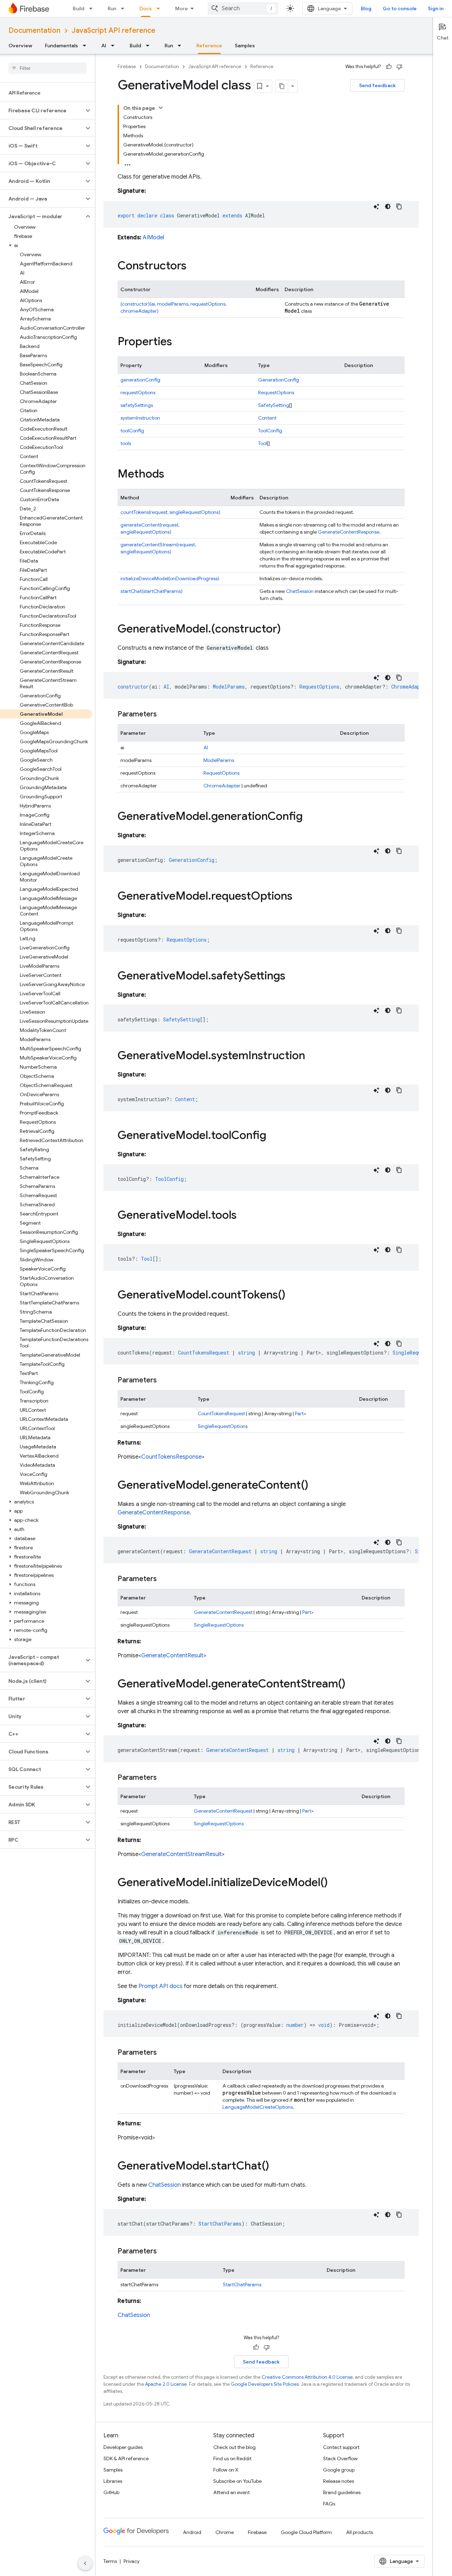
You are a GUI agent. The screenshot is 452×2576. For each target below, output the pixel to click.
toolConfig (132, 431)
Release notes (338, 2481)
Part (299, 1413)
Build (79, 8)
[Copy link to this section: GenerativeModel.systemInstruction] (312, 1056)
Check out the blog (234, 2447)
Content (267, 418)
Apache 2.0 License (166, 2384)
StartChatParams (242, 2284)
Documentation (34, 31)
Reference (209, 46)
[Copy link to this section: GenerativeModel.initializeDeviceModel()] (335, 1883)
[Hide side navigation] (85, 2563)
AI (104, 46)
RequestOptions (276, 392)
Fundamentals (61, 46)
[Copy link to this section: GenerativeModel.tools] (244, 1216)
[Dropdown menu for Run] (125, 8)
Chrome (225, 2532)
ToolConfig (270, 431)
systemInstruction (140, 418)
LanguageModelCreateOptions (258, 2107)
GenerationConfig (279, 380)
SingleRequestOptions (223, 1426)
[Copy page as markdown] (282, 86)
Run (112, 8)
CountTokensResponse (171, 1457)
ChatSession (300, 591)
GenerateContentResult (172, 1656)
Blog (366, 8)
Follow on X (226, 2470)
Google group (339, 2470)
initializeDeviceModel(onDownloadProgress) (170, 578)
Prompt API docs (160, 1986)
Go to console (400, 8)
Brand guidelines (342, 2492)
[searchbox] (47, 68)
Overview (20, 46)
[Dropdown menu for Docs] (160, 8)
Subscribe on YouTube (237, 2481)
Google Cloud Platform (306, 2532)
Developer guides (123, 2447)
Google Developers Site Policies (265, 2384)
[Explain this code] (376, 206)
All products (359, 2532)
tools (126, 443)
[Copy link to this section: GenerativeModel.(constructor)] (288, 630)
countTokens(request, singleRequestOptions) (170, 512)
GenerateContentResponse (349, 532)
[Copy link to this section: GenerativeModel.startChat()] (276, 2167)
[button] (42, 110)
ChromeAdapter (222, 786)
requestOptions (138, 392)
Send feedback (377, 85)
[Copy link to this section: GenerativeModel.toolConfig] (273, 1136)
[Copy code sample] (399, 206)
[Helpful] (389, 67)
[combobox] (243, 8)
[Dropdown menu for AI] (115, 46)
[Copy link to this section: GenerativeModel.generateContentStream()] (352, 1685)
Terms (110, 2561)
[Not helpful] (399, 67)
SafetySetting (274, 405)
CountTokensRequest (221, 1413)
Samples (245, 46)
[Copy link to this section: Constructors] (194, 266)
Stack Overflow (340, 2458)
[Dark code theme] (388, 206)
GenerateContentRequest (223, 1612)
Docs (146, 8)
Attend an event (231, 2492)
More (182, 8)
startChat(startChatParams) (151, 591)
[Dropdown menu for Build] (93, 8)
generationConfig (140, 380)
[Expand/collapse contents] (161, 108)
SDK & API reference (126, 2458)
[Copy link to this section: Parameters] (164, 714)
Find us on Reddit (232, 2458)
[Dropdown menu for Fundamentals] (87, 46)
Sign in (436, 8)
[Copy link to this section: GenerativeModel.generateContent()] (315, 1486)
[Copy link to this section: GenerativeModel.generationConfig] (310, 817)
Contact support (341, 2447)
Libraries (113, 2481)
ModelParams (219, 760)
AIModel (153, 238)
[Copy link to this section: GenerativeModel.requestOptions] (299, 897)
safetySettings (137, 405)
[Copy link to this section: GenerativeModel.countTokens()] (292, 1296)
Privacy (132, 2561)
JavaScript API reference (114, 31)
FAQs (329, 2504)
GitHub (111, 2492)
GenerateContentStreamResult (182, 1854)
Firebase (127, 67)
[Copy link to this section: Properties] (179, 342)
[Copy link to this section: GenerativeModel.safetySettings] (292, 977)
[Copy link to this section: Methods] (171, 475)
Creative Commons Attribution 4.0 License (307, 2377)
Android (192, 2532)
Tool (263, 443)
